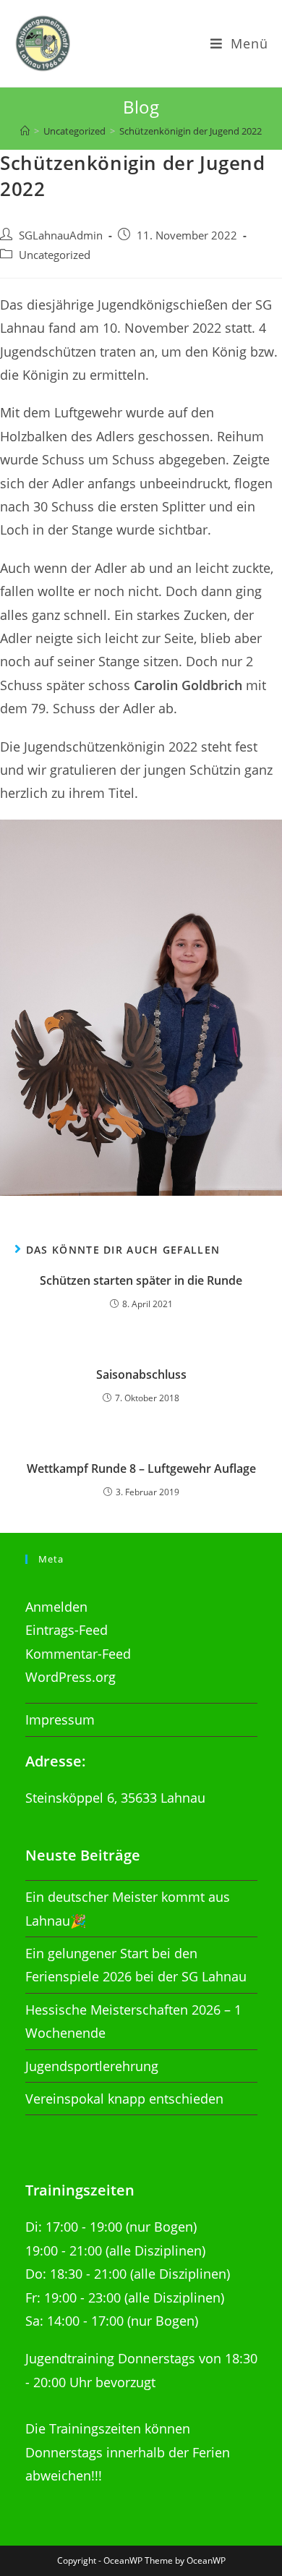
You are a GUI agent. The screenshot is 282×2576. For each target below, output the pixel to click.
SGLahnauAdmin (61, 235)
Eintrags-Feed (67, 1630)
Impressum (60, 1720)
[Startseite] (25, 131)
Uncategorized (55, 255)
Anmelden (56, 1607)
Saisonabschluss (141, 1374)
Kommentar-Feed (78, 1654)
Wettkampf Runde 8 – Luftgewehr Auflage (141, 1468)
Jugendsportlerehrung (92, 2066)
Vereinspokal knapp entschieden (124, 2099)
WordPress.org (70, 1677)
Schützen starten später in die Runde (141, 1280)
